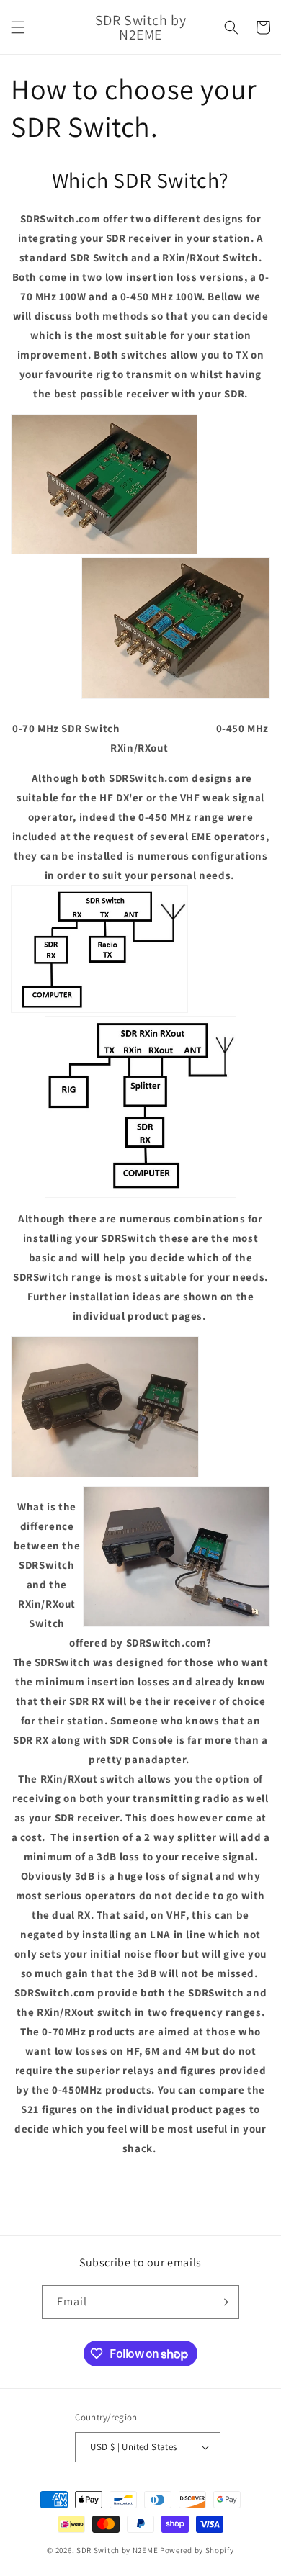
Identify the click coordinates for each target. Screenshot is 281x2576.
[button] (18, 27)
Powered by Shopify (197, 2550)
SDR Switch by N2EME (117, 2550)
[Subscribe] (223, 2302)
